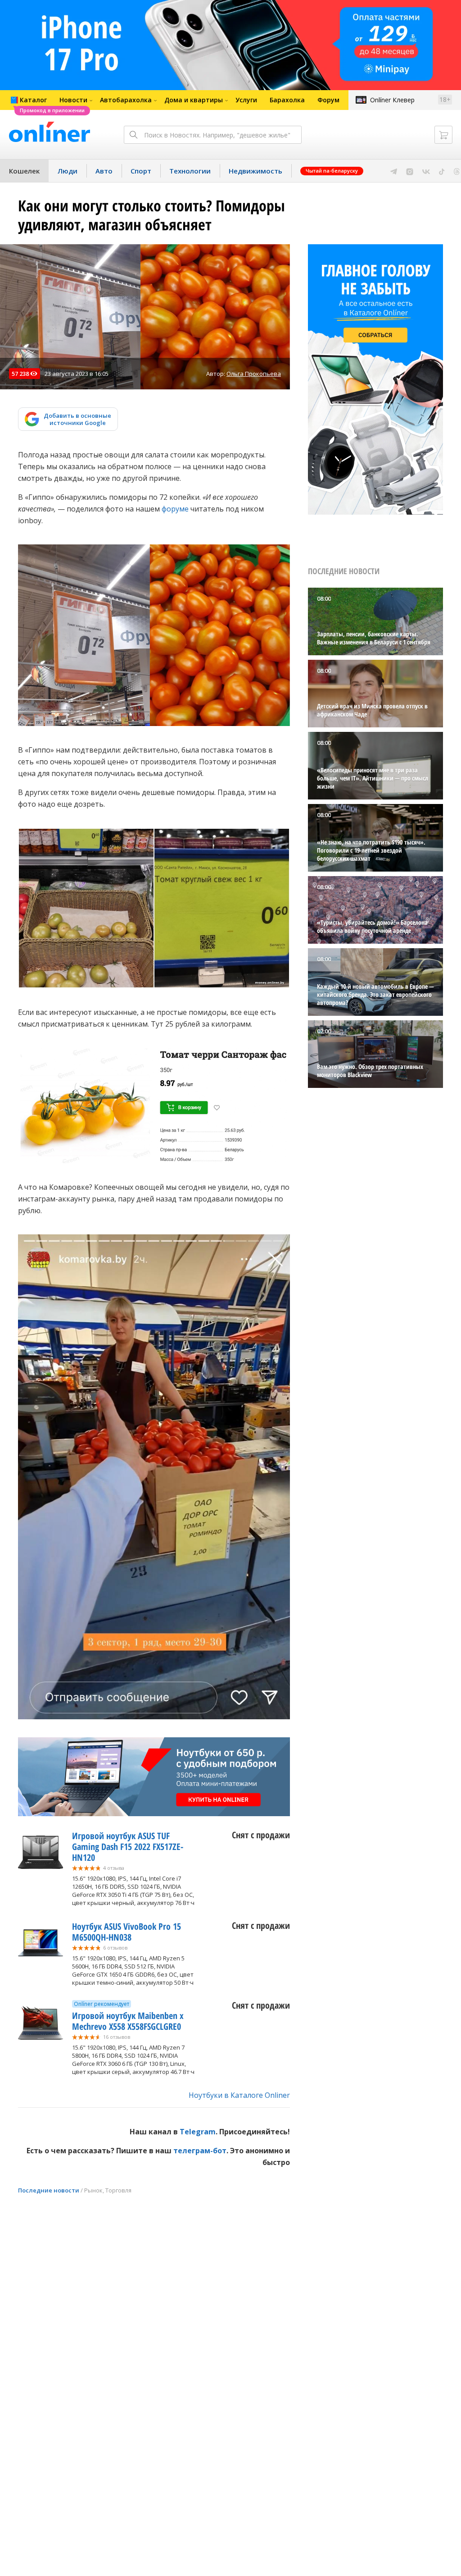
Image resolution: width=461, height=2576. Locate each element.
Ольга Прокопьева (254, 374)
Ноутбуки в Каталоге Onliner (239, 2095)
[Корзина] (443, 135)
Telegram (198, 2132)
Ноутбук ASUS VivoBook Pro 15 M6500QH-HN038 (127, 1932)
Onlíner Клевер (392, 100)
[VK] (426, 171)
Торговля (118, 2190)
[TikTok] (442, 171)
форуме (175, 509)
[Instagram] (410, 171)
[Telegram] (394, 171)
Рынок (93, 2190)
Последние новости (49, 2190)
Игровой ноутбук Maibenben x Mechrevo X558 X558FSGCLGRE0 (128, 2021)
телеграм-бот (200, 2151)
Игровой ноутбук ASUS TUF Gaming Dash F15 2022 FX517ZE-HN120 (128, 1847)
